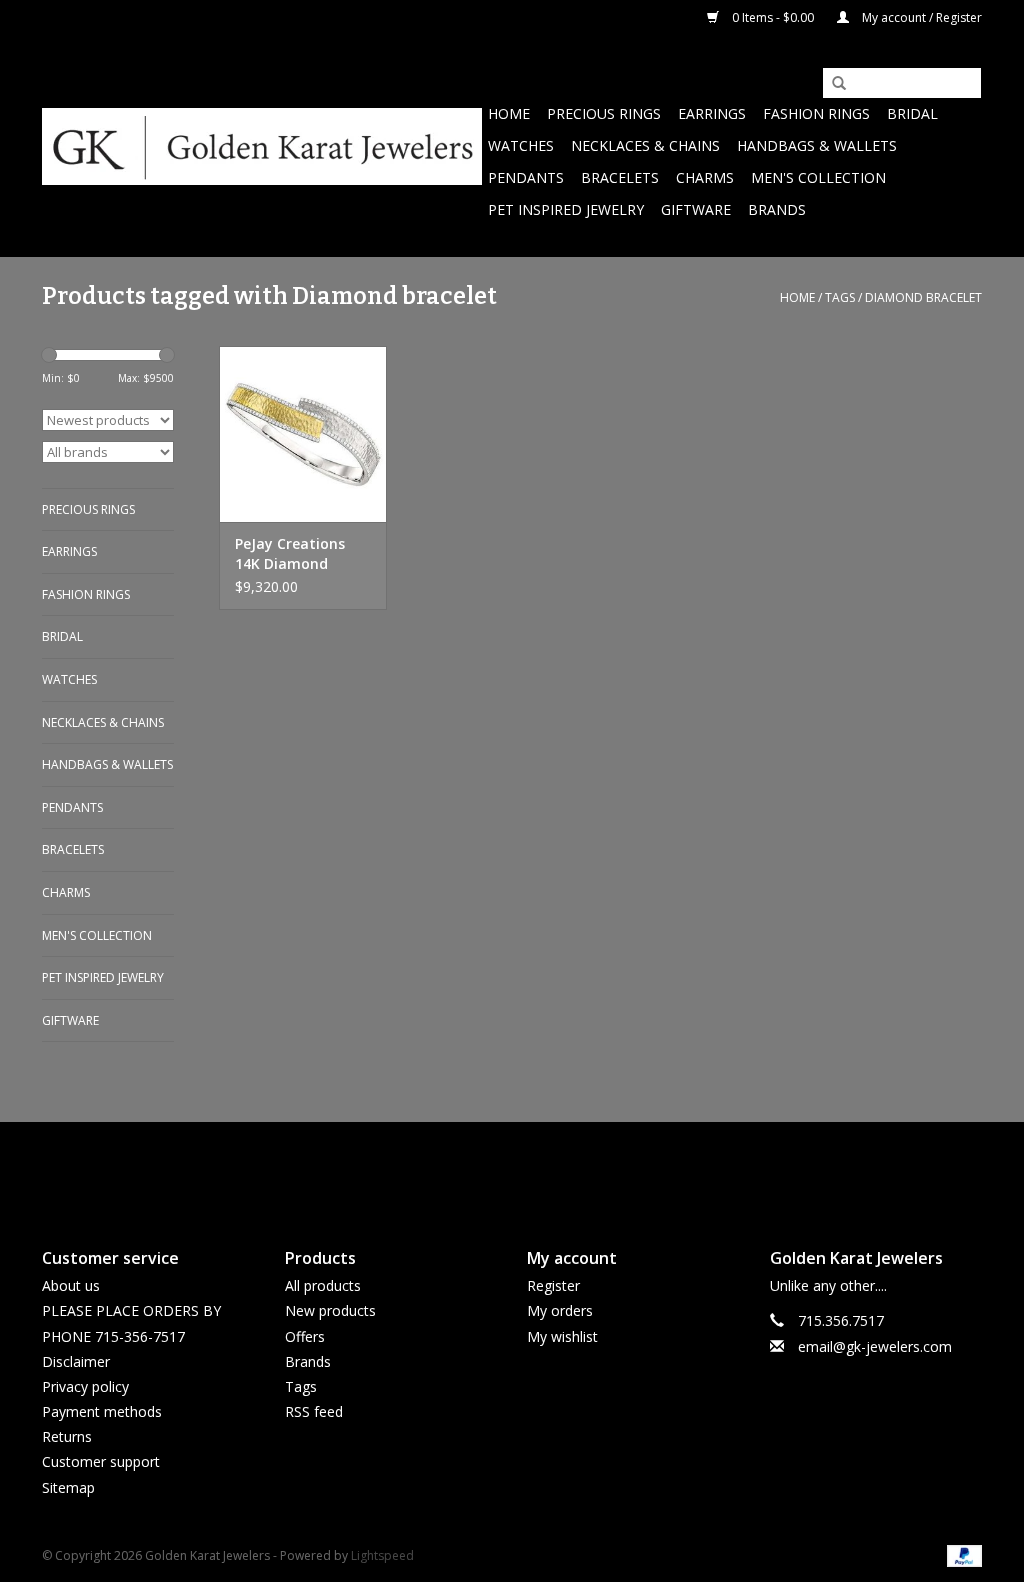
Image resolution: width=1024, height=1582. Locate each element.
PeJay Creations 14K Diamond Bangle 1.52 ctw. (291, 554)
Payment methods (102, 1411)
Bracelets (620, 177)
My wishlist (562, 1336)
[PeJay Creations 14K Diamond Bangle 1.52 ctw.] (303, 434)
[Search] (832, 84)
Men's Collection (818, 177)
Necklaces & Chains (645, 145)
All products (323, 1285)
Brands (777, 209)
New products (330, 1310)
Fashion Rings (816, 113)
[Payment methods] (961, 1554)
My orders (560, 1310)
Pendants (526, 177)
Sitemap (68, 1487)
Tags (840, 297)
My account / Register (920, 17)
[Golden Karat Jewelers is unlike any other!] (262, 146)
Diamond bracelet (923, 297)
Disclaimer (76, 1361)
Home (509, 113)
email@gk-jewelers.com (875, 1346)
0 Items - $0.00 (773, 17)
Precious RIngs (604, 113)
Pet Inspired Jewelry (566, 209)
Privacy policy (85, 1386)
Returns (67, 1436)
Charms (705, 177)
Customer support (101, 1461)
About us (71, 1285)
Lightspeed (382, 1555)
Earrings (712, 113)
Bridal (912, 113)
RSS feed (314, 1411)
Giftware (696, 209)
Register (553, 1285)
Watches (521, 145)
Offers (305, 1336)
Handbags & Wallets (817, 145)
